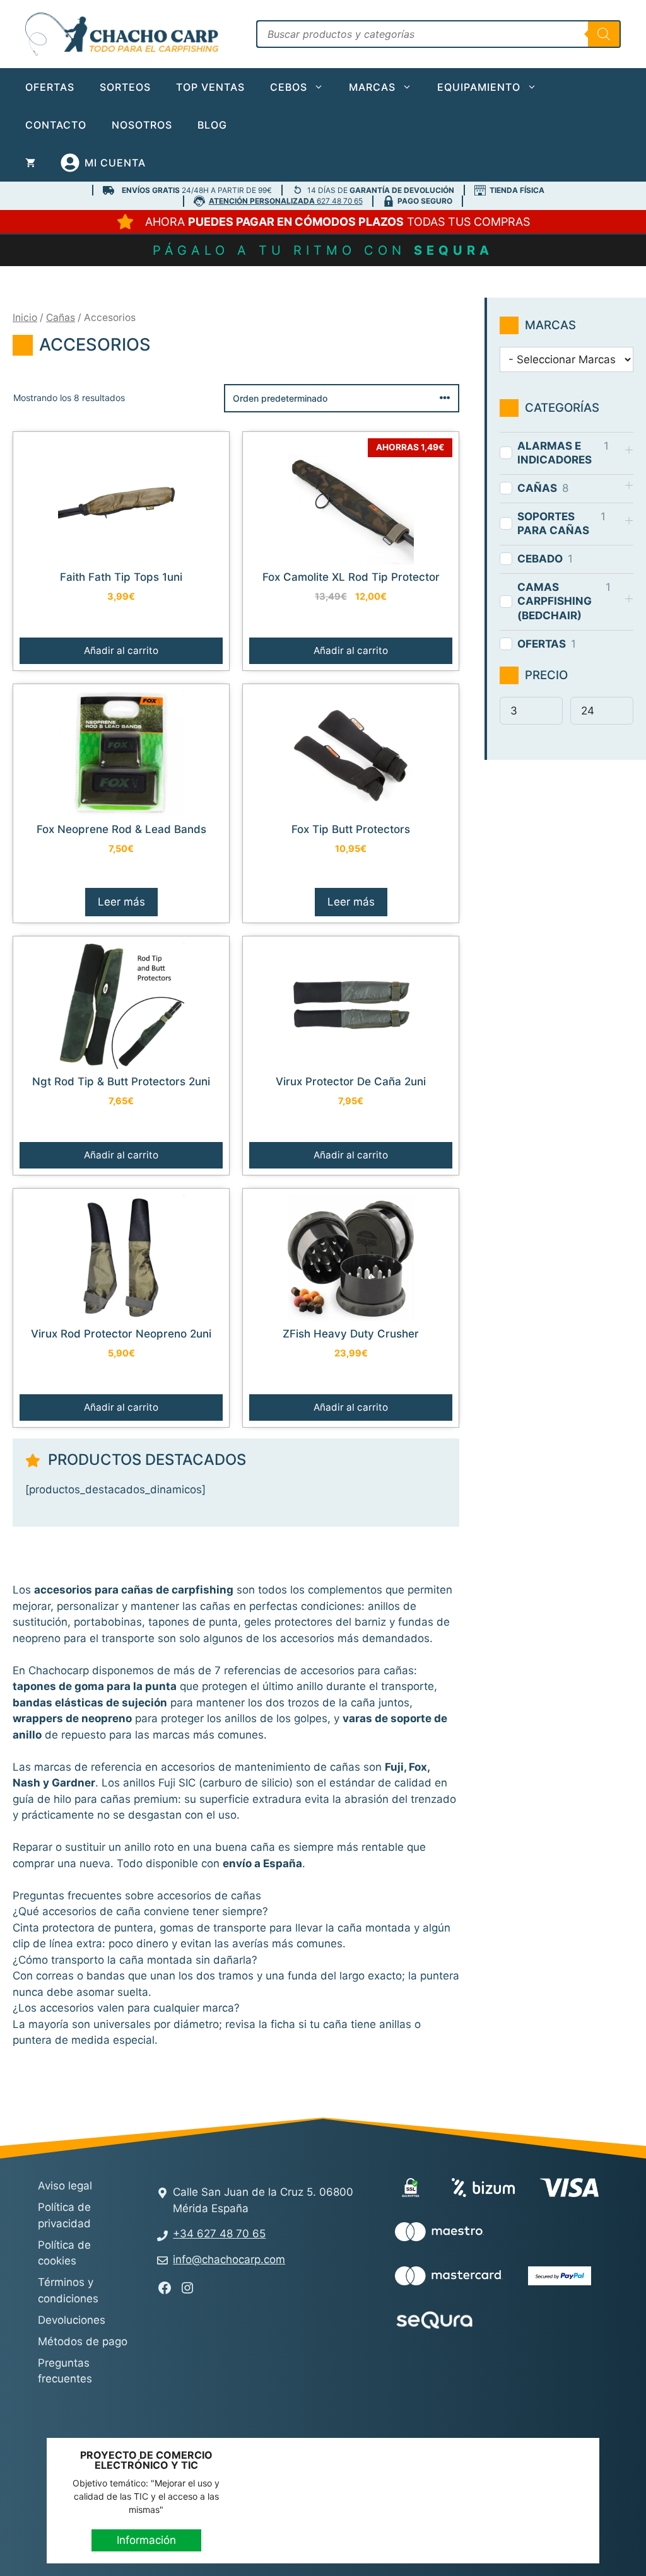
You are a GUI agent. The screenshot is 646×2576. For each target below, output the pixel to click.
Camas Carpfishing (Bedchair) (555, 601)
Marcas (372, 87)
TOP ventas (210, 87)
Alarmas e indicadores (555, 453)
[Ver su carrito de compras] (30, 163)
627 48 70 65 (286, 201)
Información (146, 2540)
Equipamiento (479, 87)
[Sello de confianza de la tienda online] (546, 2322)
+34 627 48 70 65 (219, 2234)
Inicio (25, 318)
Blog (212, 125)
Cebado (540, 559)
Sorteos (125, 87)
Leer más (121, 902)
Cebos (289, 87)
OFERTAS (542, 644)
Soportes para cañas (553, 523)
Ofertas (50, 87)
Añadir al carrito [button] (121, 650)
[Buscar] (604, 34)
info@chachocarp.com (229, 2259)
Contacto (56, 125)
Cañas (61, 318)
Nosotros (142, 125)
